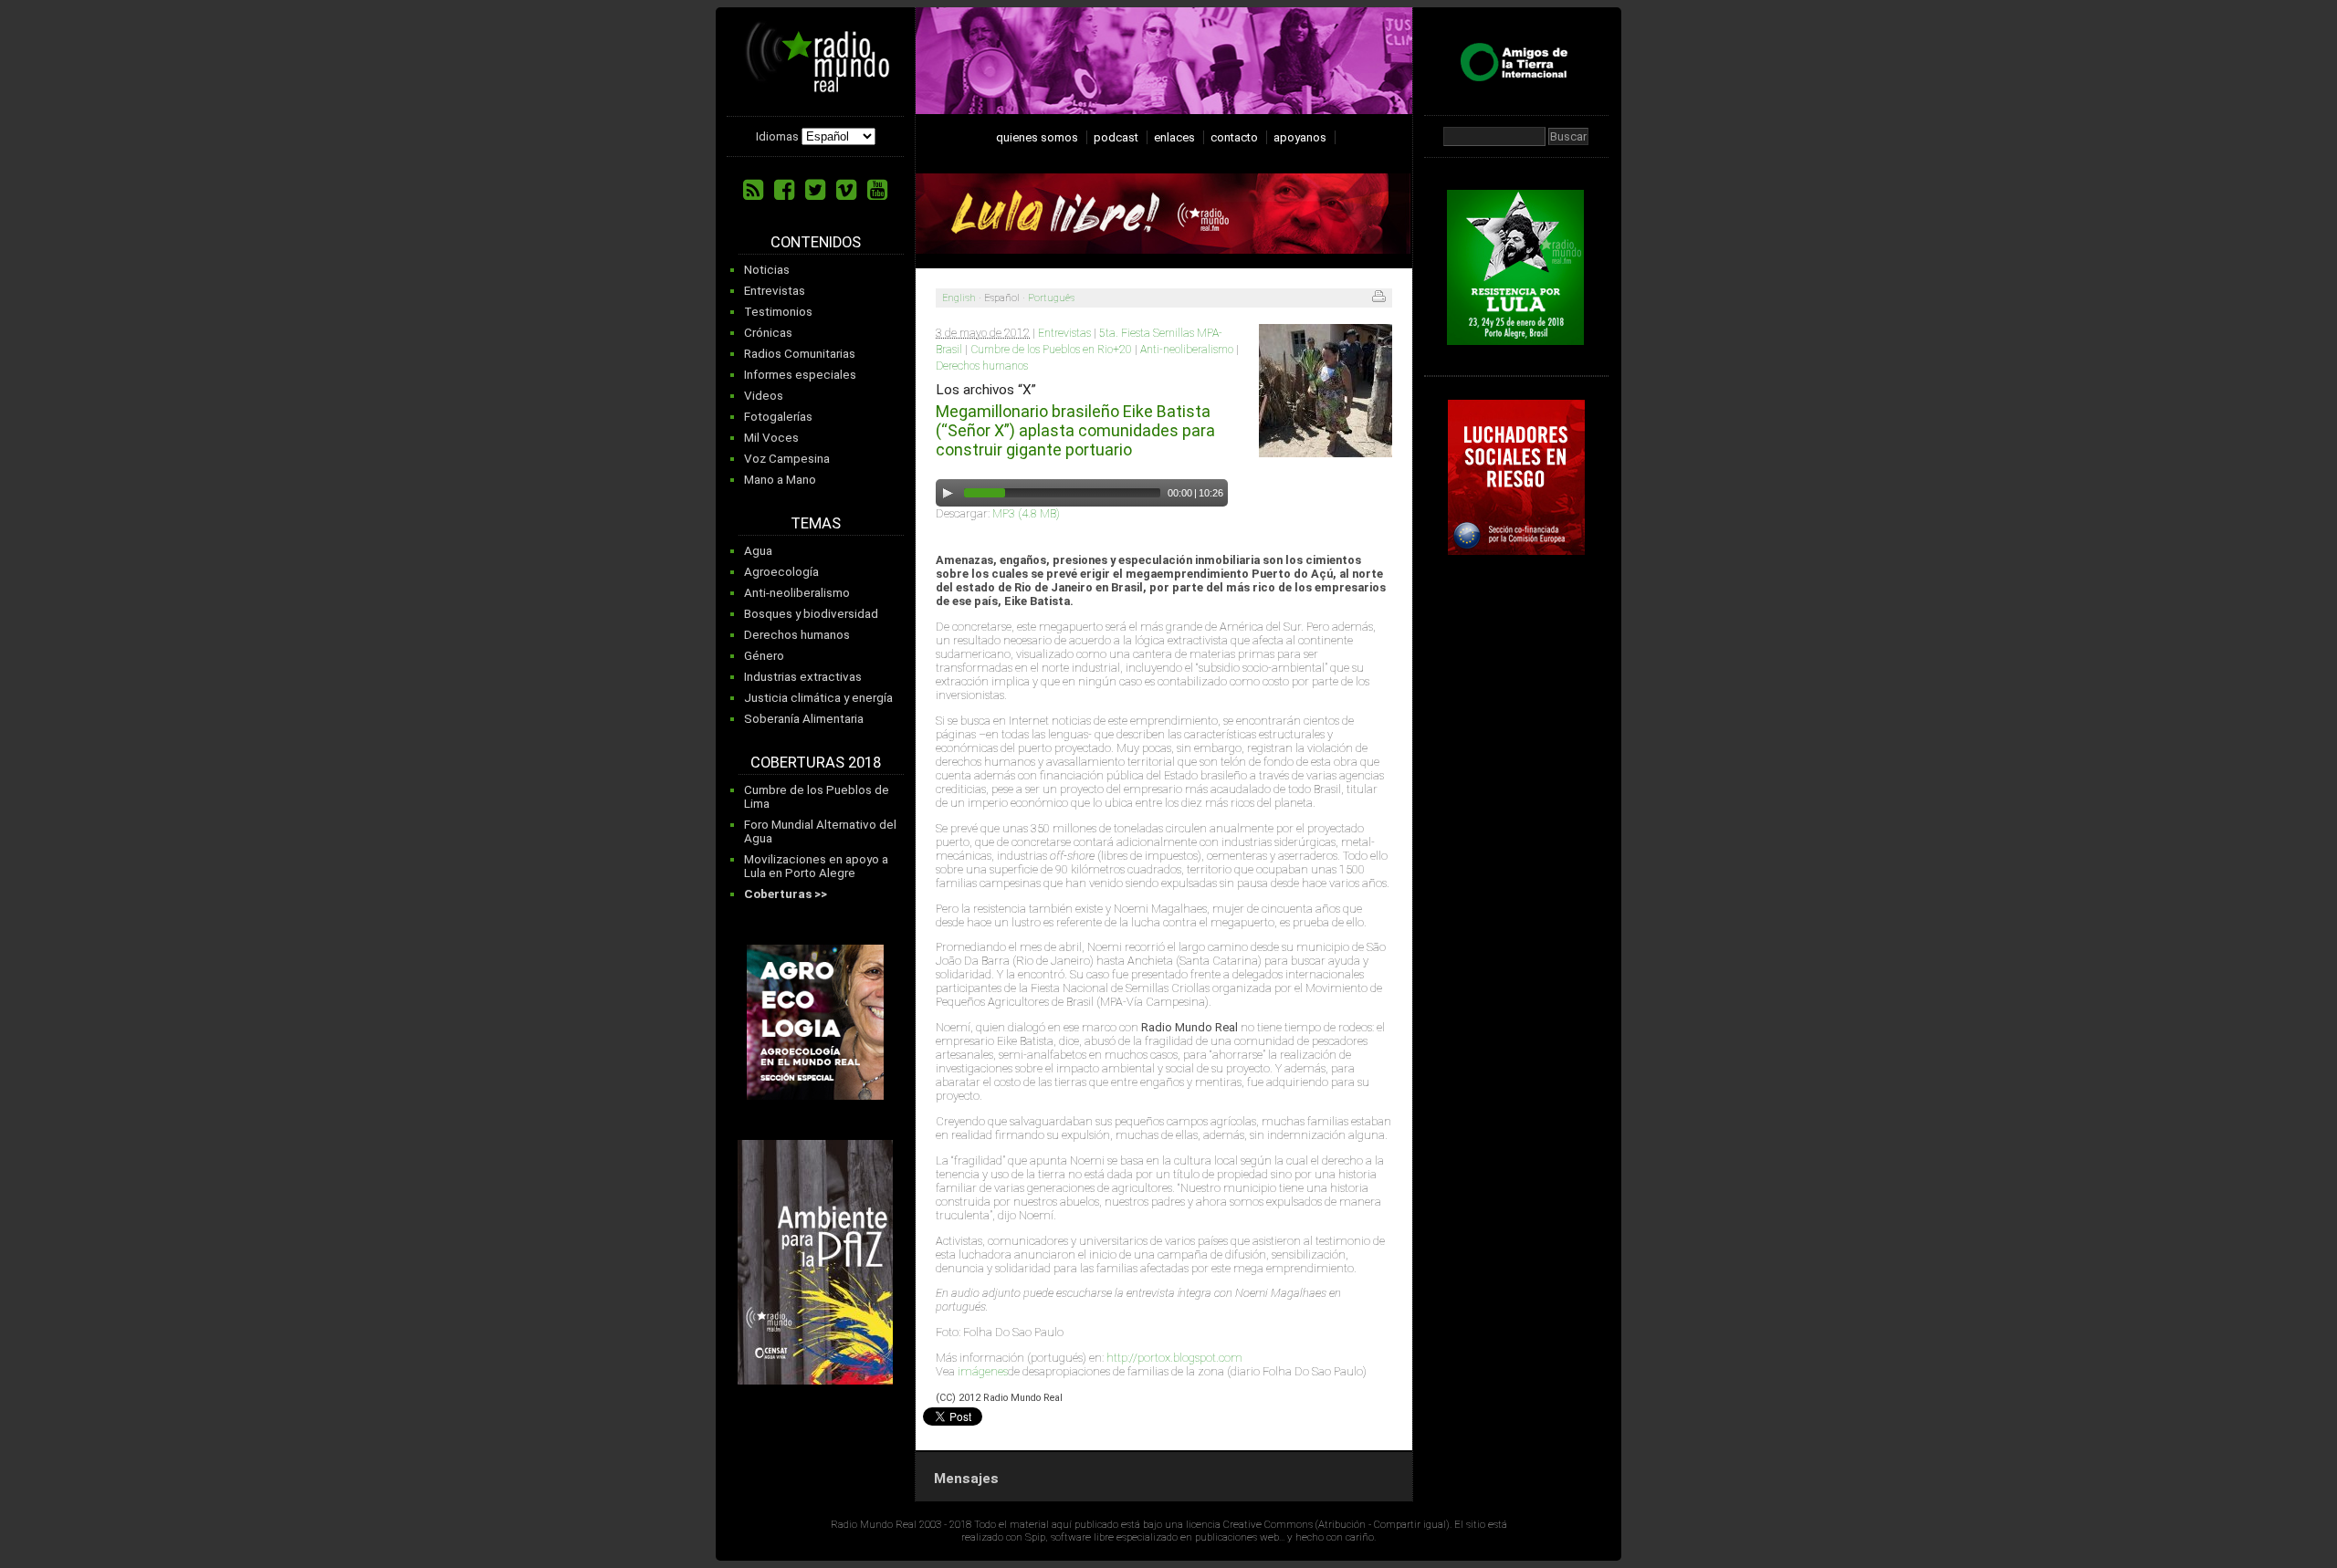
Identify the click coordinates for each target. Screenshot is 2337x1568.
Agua (758, 551)
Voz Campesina (787, 459)
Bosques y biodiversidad (811, 614)
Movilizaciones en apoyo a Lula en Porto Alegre (816, 866)
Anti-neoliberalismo (797, 593)
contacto (1234, 137)
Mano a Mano (780, 480)
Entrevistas (775, 291)
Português (1051, 298)
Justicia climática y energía (818, 698)
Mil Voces (771, 438)
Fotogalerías (778, 417)
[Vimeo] (846, 190)
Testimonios (778, 312)
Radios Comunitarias (800, 354)
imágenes (983, 1371)
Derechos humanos (797, 635)
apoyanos (1300, 137)
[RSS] (753, 190)
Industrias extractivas (803, 677)
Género (764, 656)
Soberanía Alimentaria (804, 719)
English (959, 298)
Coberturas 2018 (816, 763)
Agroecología (781, 572)
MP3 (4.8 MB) (1026, 513)
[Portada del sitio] (818, 86)
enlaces (1174, 137)
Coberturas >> (786, 894)
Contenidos (816, 242)
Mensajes (966, 1479)
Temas (816, 523)
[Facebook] (784, 190)
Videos (764, 396)
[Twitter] (815, 190)
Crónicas (768, 333)
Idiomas (777, 136)
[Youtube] (877, 190)
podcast (1116, 137)
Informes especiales (800, 375)
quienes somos (1037, 137)
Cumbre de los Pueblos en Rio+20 (1051, 350)
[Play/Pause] (948, 493)
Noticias (767, 270)
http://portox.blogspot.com (1174, 1358)
